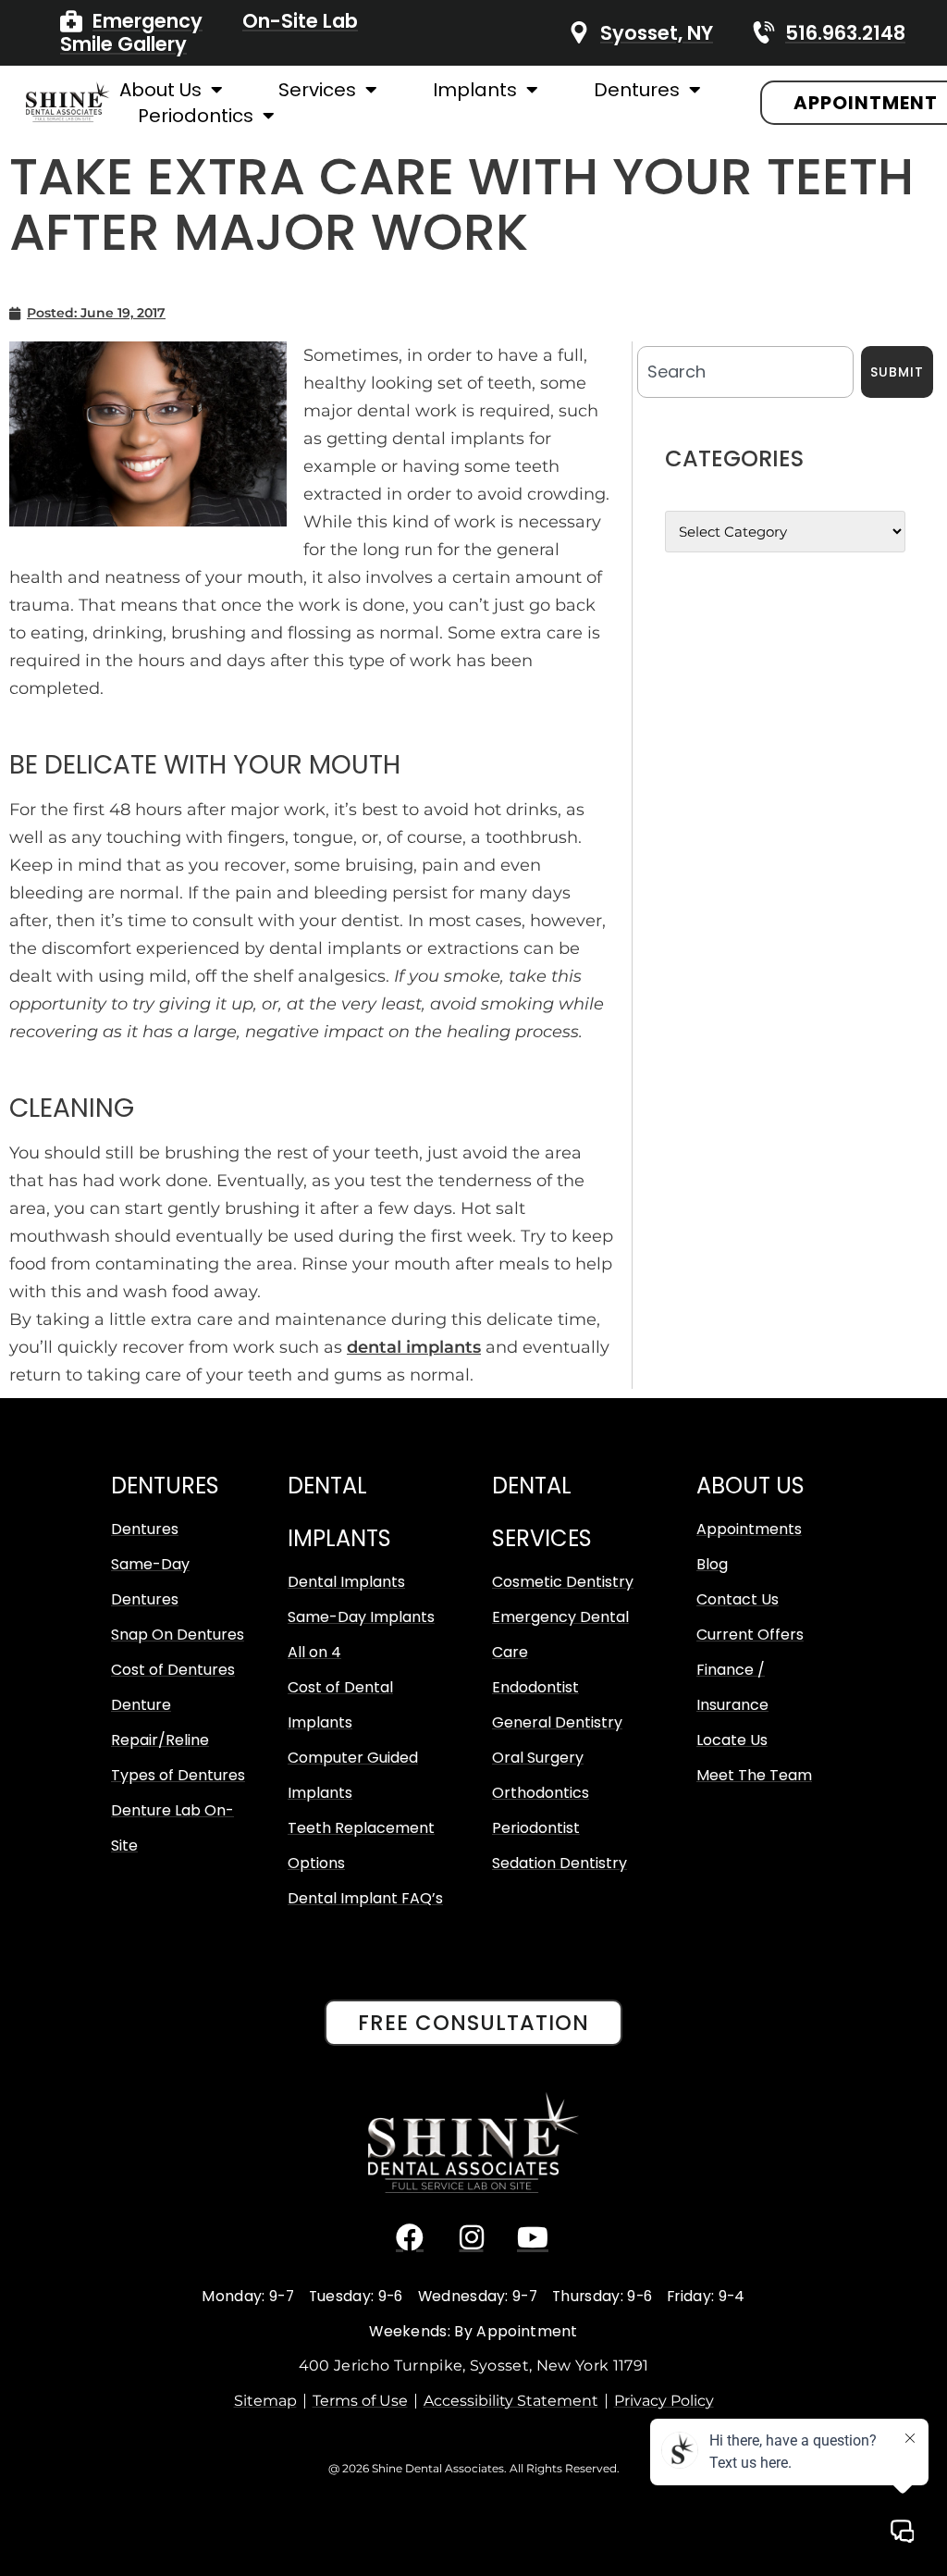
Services (317, 90)
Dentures (637, 90)
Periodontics (196, 116)
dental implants (414, 1347)
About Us (160, 90)
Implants (475, 90)
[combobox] (745, 372)
